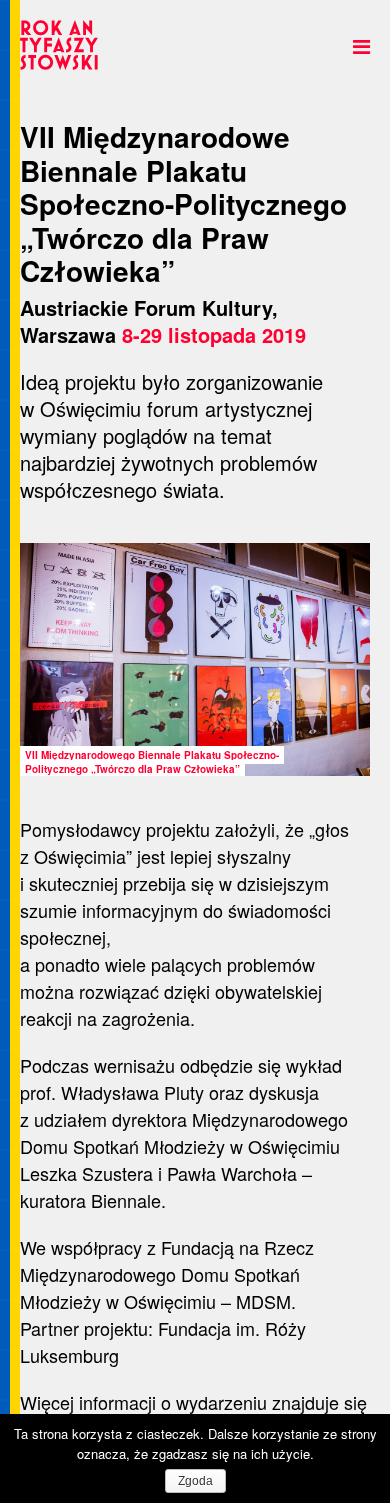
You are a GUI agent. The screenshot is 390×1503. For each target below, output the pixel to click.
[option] (195, 659)
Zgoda (195, 1481)
